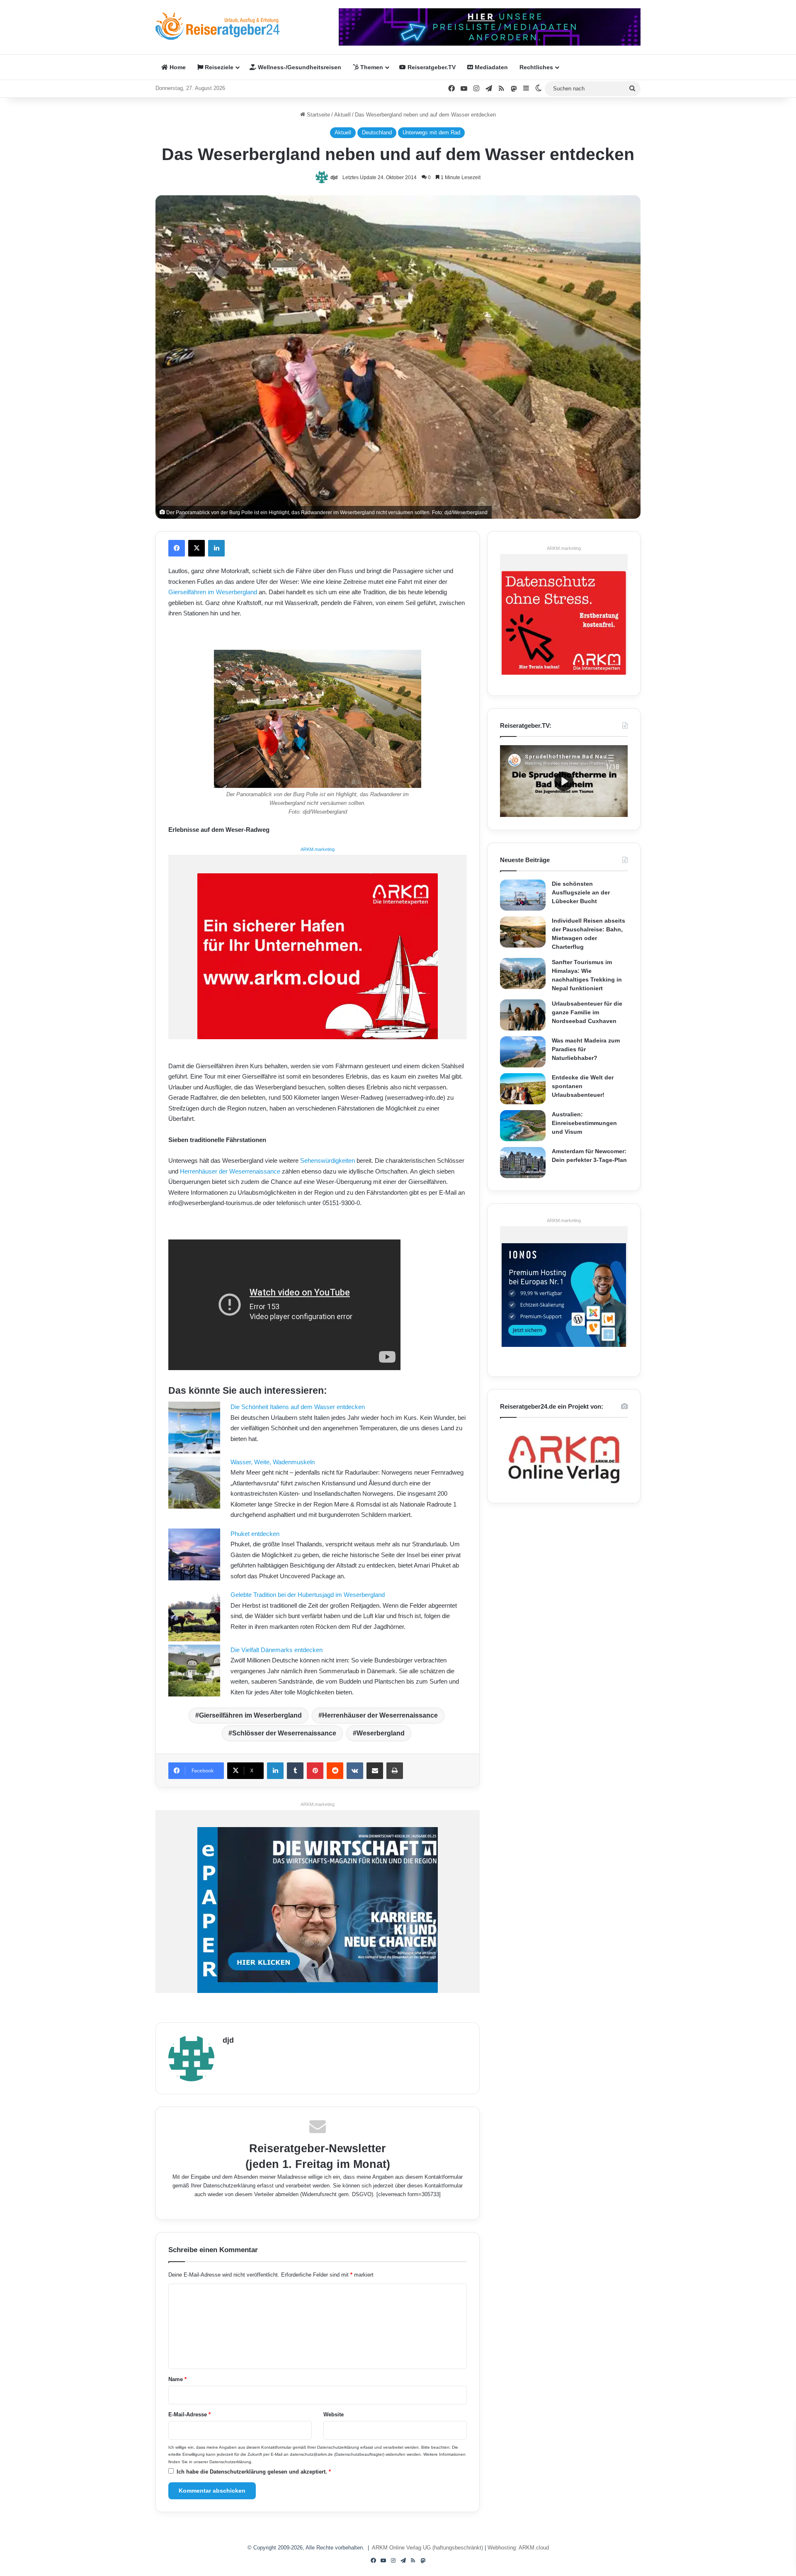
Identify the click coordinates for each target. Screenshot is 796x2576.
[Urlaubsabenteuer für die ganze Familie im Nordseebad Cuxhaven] (523, 1015)
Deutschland (377, 132)
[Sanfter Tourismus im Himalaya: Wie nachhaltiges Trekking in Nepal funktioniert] (523, 973)
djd (334, 177)
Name (177, 2379)
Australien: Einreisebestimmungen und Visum (584, 1123)
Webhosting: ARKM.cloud (518, 2548)
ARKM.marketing (318, 849)
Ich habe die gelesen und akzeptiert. (254, 2472)
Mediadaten (490, 67)
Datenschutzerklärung (229, 2186)
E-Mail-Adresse (189, 2414)
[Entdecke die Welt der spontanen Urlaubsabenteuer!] (523, 1089)
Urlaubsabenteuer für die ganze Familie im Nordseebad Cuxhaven (587, 1012)
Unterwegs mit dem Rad (431, 132)
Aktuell (342, 115)
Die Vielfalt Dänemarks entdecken (277, 1650)
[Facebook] (177, 548)
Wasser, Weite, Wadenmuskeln (273, 1462)
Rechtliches (536, 67)
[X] (197, 548)
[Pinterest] (315, 1771)
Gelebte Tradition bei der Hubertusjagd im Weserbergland (308, 1595)
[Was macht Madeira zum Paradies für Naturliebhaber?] (523, 1052)
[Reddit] (335, 1771)
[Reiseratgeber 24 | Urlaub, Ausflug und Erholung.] (218, 26)
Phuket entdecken (255, 1534)
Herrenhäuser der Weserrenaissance (230, 1171)
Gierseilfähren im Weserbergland (213, 592)
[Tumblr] (295, 1771)
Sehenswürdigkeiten (328, 1160)
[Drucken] (395, 1771)
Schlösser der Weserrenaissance (284, 1733)
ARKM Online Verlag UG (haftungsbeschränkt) (427, 2548)
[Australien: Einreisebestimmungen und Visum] (523, 1126)
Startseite (318, 115)
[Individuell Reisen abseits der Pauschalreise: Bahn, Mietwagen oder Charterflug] (523, 932)
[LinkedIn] (216, 548)
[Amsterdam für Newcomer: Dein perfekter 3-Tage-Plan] (523, 1163)
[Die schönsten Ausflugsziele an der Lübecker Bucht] (523, 895)
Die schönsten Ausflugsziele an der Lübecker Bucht (581, 892)
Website (334, 2414)
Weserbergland (381, 1733)
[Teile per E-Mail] (375, 1771)
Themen (371, 67)
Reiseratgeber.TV (431, 67)
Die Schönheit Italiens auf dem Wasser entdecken (298, 1407)
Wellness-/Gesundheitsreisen (299, 67)
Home (177, 67)
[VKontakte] (355, 1771)
